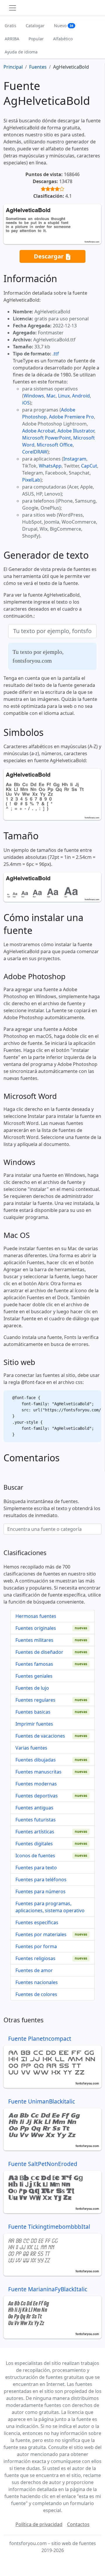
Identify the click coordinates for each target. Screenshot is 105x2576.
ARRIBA (12, 39)
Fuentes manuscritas (38, 1772)
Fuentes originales (36, 1628)
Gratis (10, 26)
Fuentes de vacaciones (40, 1736)
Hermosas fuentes (36, 1616)
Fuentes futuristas (36, 1820)
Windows (34, 396)
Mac (51, 396)
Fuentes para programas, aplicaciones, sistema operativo (50, 1907)
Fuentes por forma (36, 1946)
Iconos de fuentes (35, 1856)
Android (81, 396)
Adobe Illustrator (76, 431)
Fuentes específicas (37, 1922)
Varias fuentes (31, 1748)
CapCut (89, 466)
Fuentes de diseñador (39, 1652)
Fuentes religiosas (35, 1958)
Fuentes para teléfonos (41, 1880)
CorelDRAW (35, 452)
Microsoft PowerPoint (47, 438)
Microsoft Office (55, 445)
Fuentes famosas (34, 1664)
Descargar (49, 256)
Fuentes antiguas (34, 1808)
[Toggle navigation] (13, 8)
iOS (26, 403)
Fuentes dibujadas (36, 1760)
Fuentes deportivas (37, 1796)
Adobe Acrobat (39, 431)
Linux (64, 396)
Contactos (78, 2524)
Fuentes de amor (34, 1970)
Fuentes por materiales (41, 1934)
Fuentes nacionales (37, 1982)
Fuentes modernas (36, 1784)
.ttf (56, 354)
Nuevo (64, 26)
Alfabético (63, 39)
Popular (36, 39)
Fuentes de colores (36, 1994)
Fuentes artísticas (35, 1832)
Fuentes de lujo (32, 1688)
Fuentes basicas (33, 1712)
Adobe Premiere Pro (71, 417)
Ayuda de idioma (21, 52)
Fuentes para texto (36, 1868)
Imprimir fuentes (34, 1724)
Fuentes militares (34, 1640)
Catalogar (35, 26)
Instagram (75, 459)
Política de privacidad (39, 2524)
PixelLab (31, 480)
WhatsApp (50, 466)
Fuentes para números (41, 1891)
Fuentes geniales (34, 1676)
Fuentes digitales (34, 1844)
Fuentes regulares (35, 1700)
